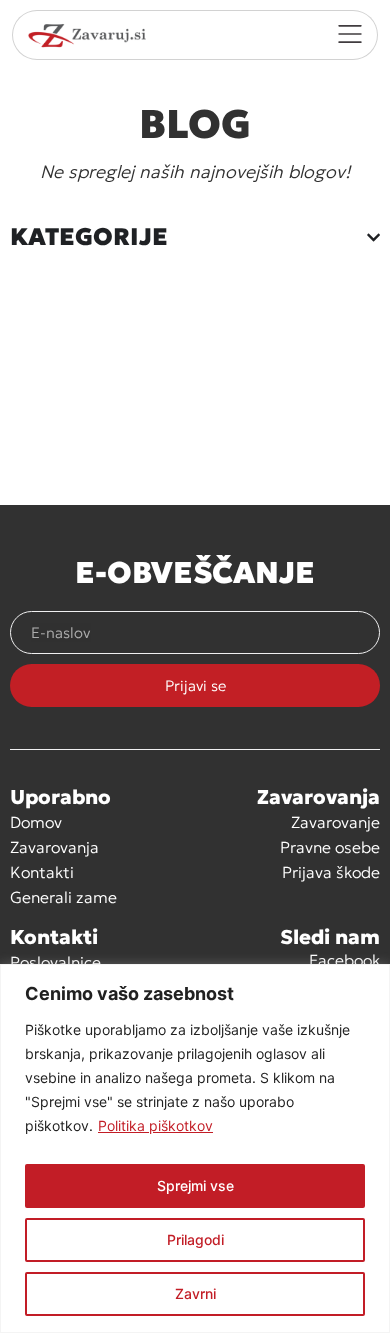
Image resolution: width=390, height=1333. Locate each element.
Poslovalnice (55, 962)
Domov (36, 822)
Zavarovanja (54, 847)
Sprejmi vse (195, 1185)
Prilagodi (195, 1239)
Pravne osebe (330, 847)
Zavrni (195, 1293)
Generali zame (63, 897)
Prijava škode (331, 872)
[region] (195, 1148)
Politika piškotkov (155, 1125)
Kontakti (42, 872)
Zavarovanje (335, 822)
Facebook (344, 960)
